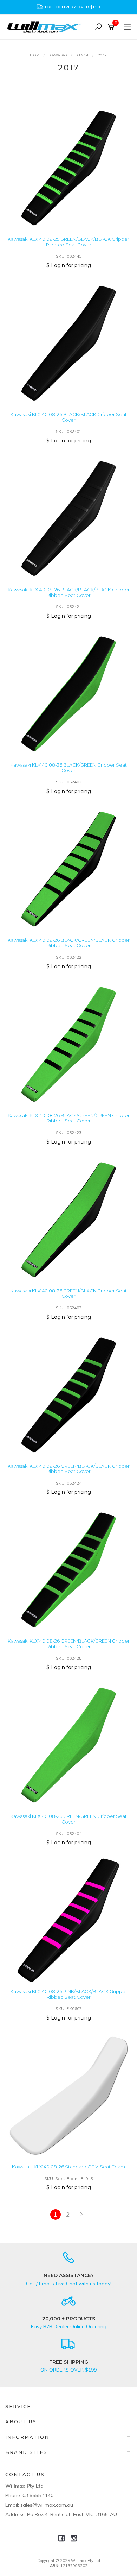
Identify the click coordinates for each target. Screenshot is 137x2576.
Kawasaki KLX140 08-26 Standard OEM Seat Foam (68, 2167)
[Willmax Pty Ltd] (46, 27)
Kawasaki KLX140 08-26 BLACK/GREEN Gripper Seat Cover (68, 768)
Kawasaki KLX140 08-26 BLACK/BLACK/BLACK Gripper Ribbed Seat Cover (69, 592)
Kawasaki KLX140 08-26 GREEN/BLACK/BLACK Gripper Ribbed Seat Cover (69, 1469)
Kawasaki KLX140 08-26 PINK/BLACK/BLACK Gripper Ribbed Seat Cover (69, 1994)
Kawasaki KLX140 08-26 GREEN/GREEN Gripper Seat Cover (68, 1819)
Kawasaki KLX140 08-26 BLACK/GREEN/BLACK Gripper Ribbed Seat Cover (69, 943)
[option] (68, 7)
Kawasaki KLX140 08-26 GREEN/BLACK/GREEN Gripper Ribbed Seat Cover (69, 1644)
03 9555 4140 (38, 2495)
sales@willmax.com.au (47, 2505)
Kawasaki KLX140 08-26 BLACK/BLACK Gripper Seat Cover (68, 417)
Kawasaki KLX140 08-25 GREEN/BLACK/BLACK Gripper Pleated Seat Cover (68, 242)
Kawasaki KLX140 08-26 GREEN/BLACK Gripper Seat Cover (68, 1293)
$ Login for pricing (69, 265)
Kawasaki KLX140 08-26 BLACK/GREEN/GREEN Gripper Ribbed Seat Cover (69, 1118)
